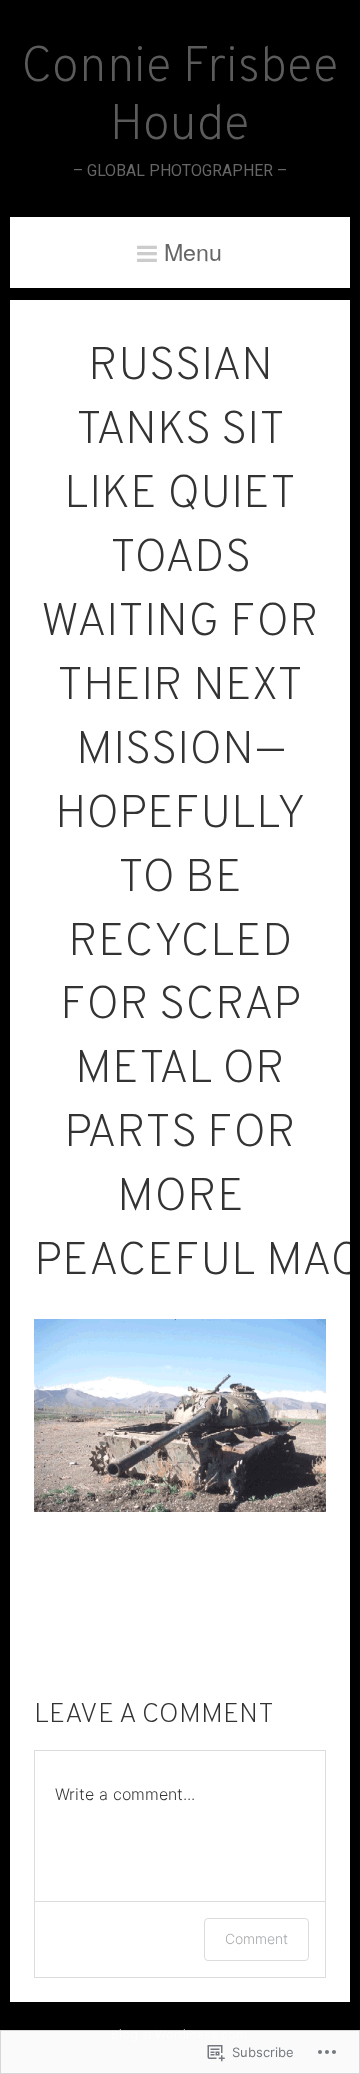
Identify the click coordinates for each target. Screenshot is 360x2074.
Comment (256, 1938)
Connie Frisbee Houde (180, 98)
